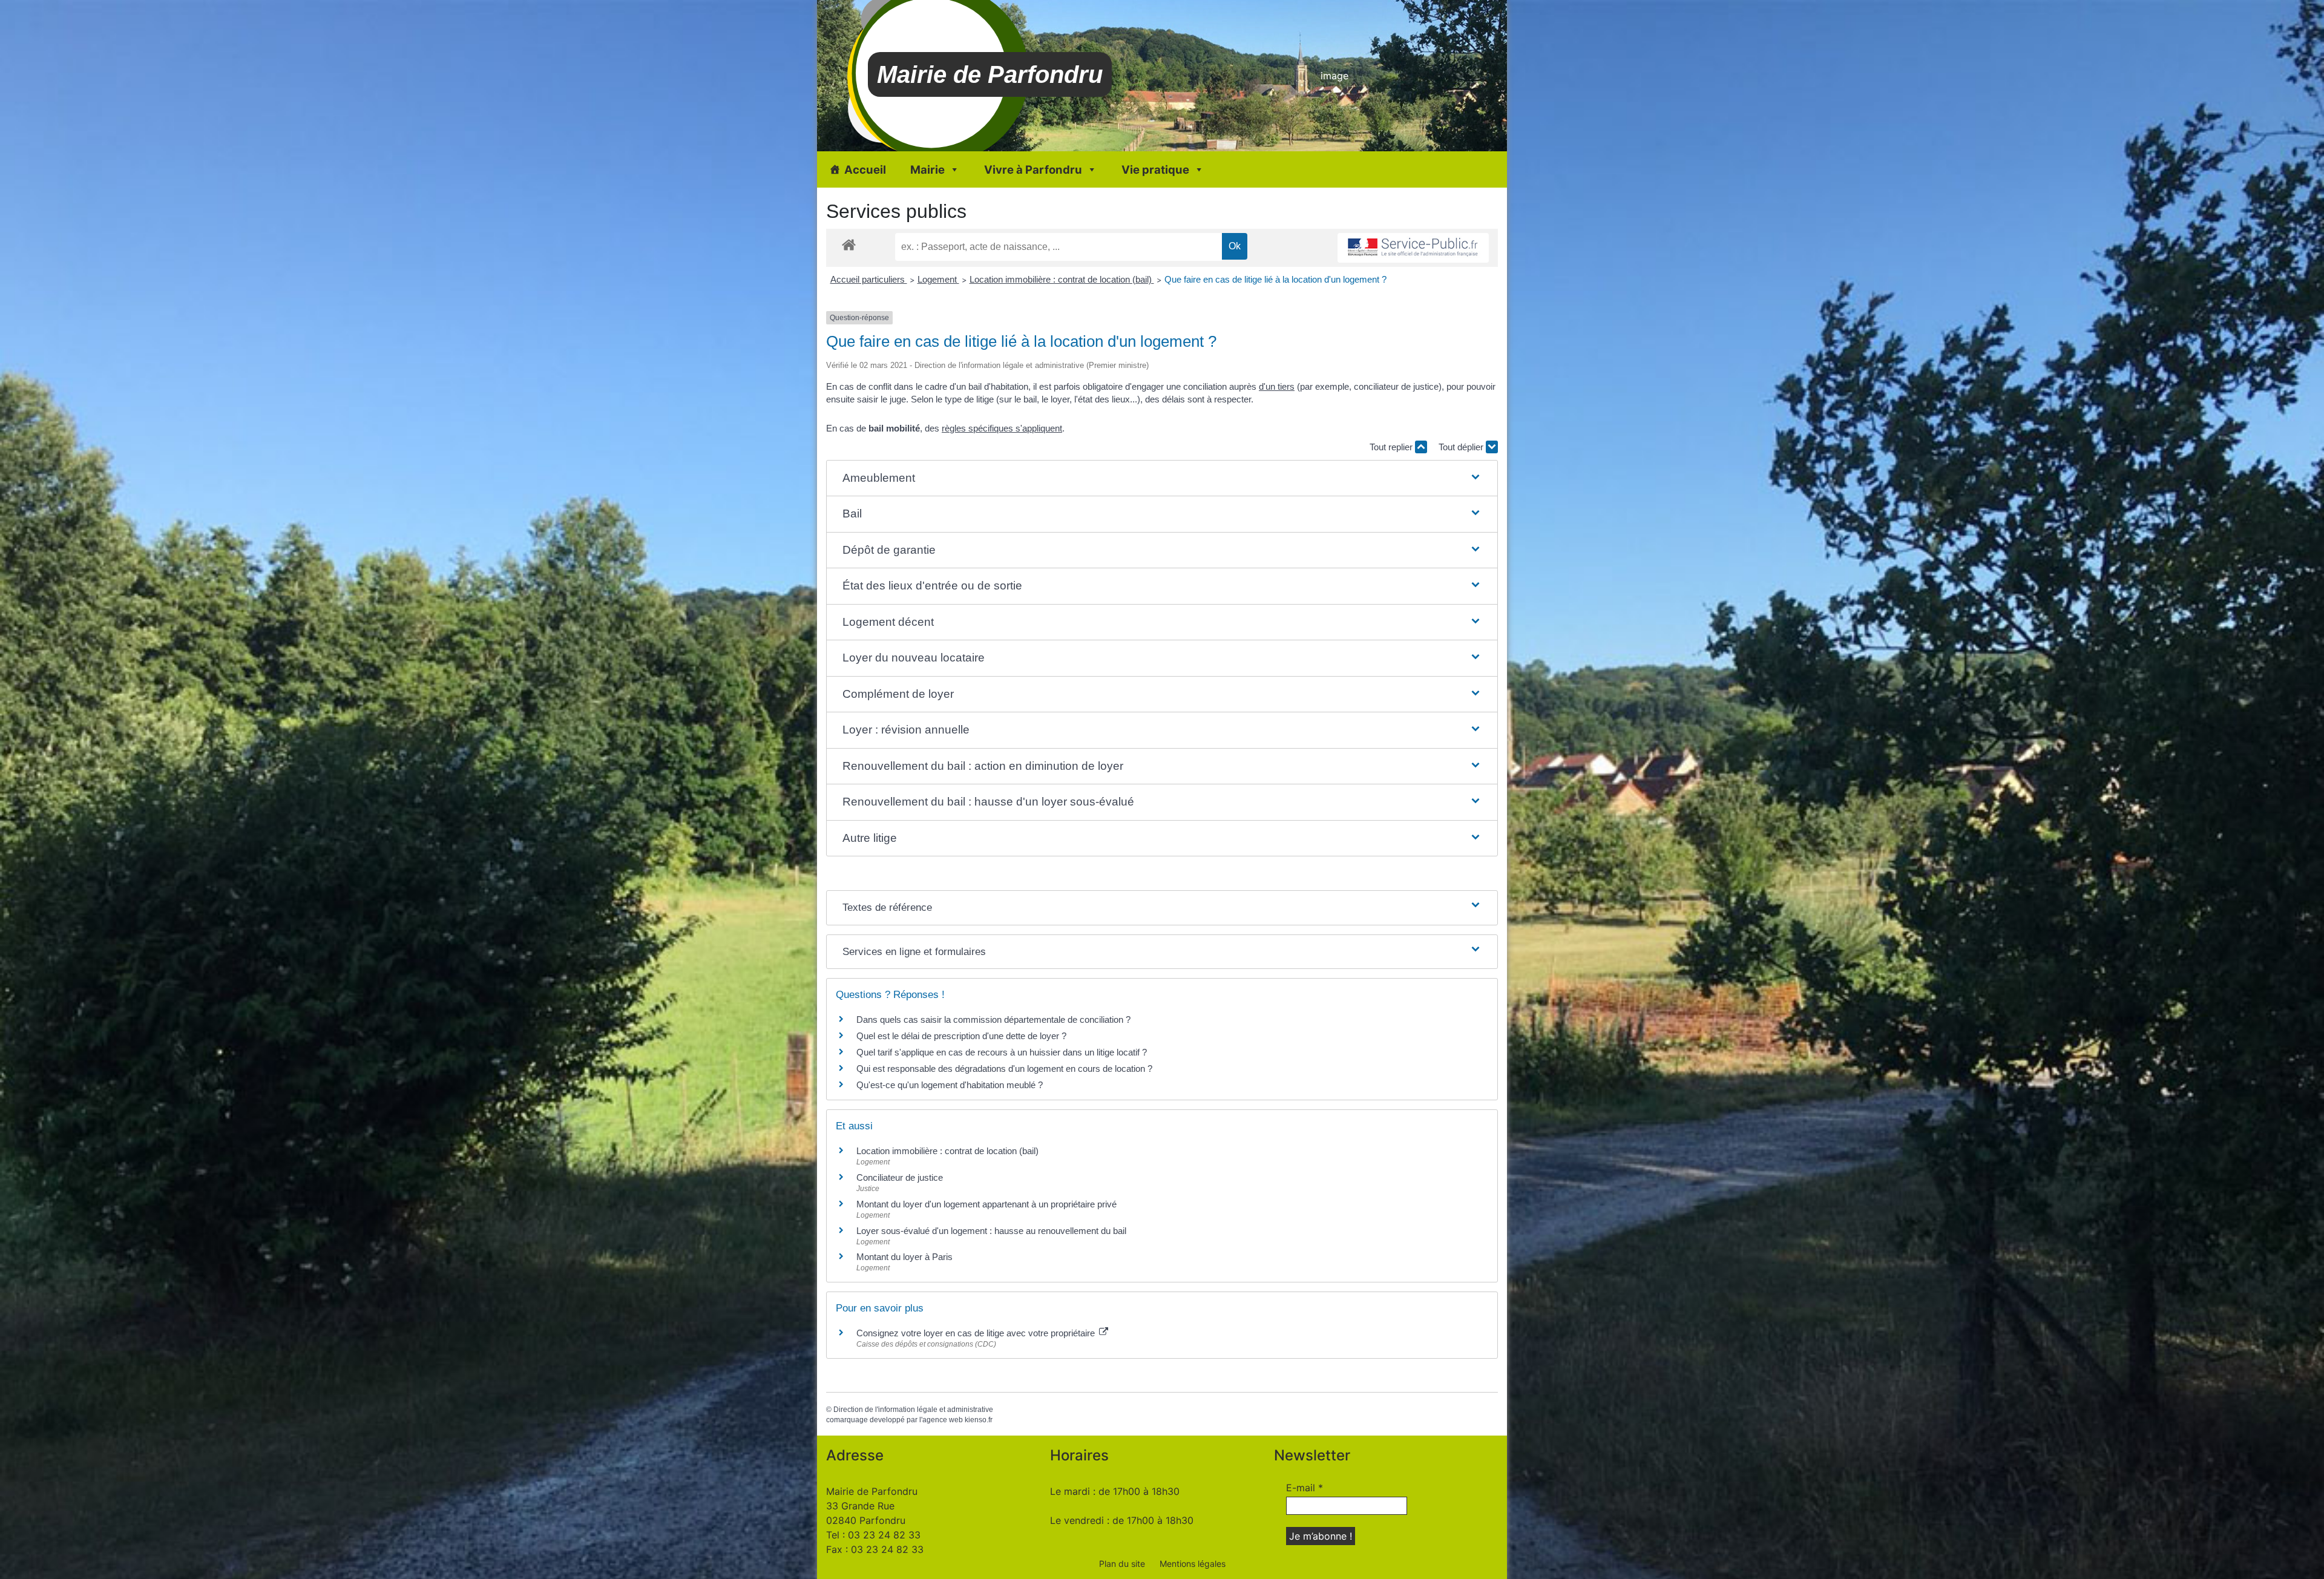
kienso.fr (979, 1420)
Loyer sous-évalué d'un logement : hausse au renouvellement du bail (991, 1231)
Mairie (927, 169)
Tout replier (1392, 447)
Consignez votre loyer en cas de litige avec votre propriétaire (977, 1333)
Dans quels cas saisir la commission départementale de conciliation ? (993, 1019)
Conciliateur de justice (900, 1177)
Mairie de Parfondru (990, 74)
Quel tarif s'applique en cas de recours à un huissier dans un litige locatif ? (1002, 1052)
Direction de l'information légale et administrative (913, 1410)
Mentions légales (1193, 1564)
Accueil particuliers (869, 279)
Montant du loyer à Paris (904, 1257)
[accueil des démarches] (849, 244)
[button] (1162, 478)
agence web (943, 1420)
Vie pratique (1155, 169)
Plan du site (1122, 1564)
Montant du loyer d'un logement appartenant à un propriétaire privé (986, 1204)
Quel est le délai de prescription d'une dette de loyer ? (961, 1036)
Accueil (865, 169)
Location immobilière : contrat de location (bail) (1062, 279)
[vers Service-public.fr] (1413, 248)
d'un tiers (1277, 386)
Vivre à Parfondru (1033, 169)
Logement (938, 279)
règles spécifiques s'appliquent (1002, 428)
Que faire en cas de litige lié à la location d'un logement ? (1275, 279)
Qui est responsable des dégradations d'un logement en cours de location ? (1004, 1069)
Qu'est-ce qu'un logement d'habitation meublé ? (950, 1085)
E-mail (1305, 1488)
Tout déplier (1462, 447)
